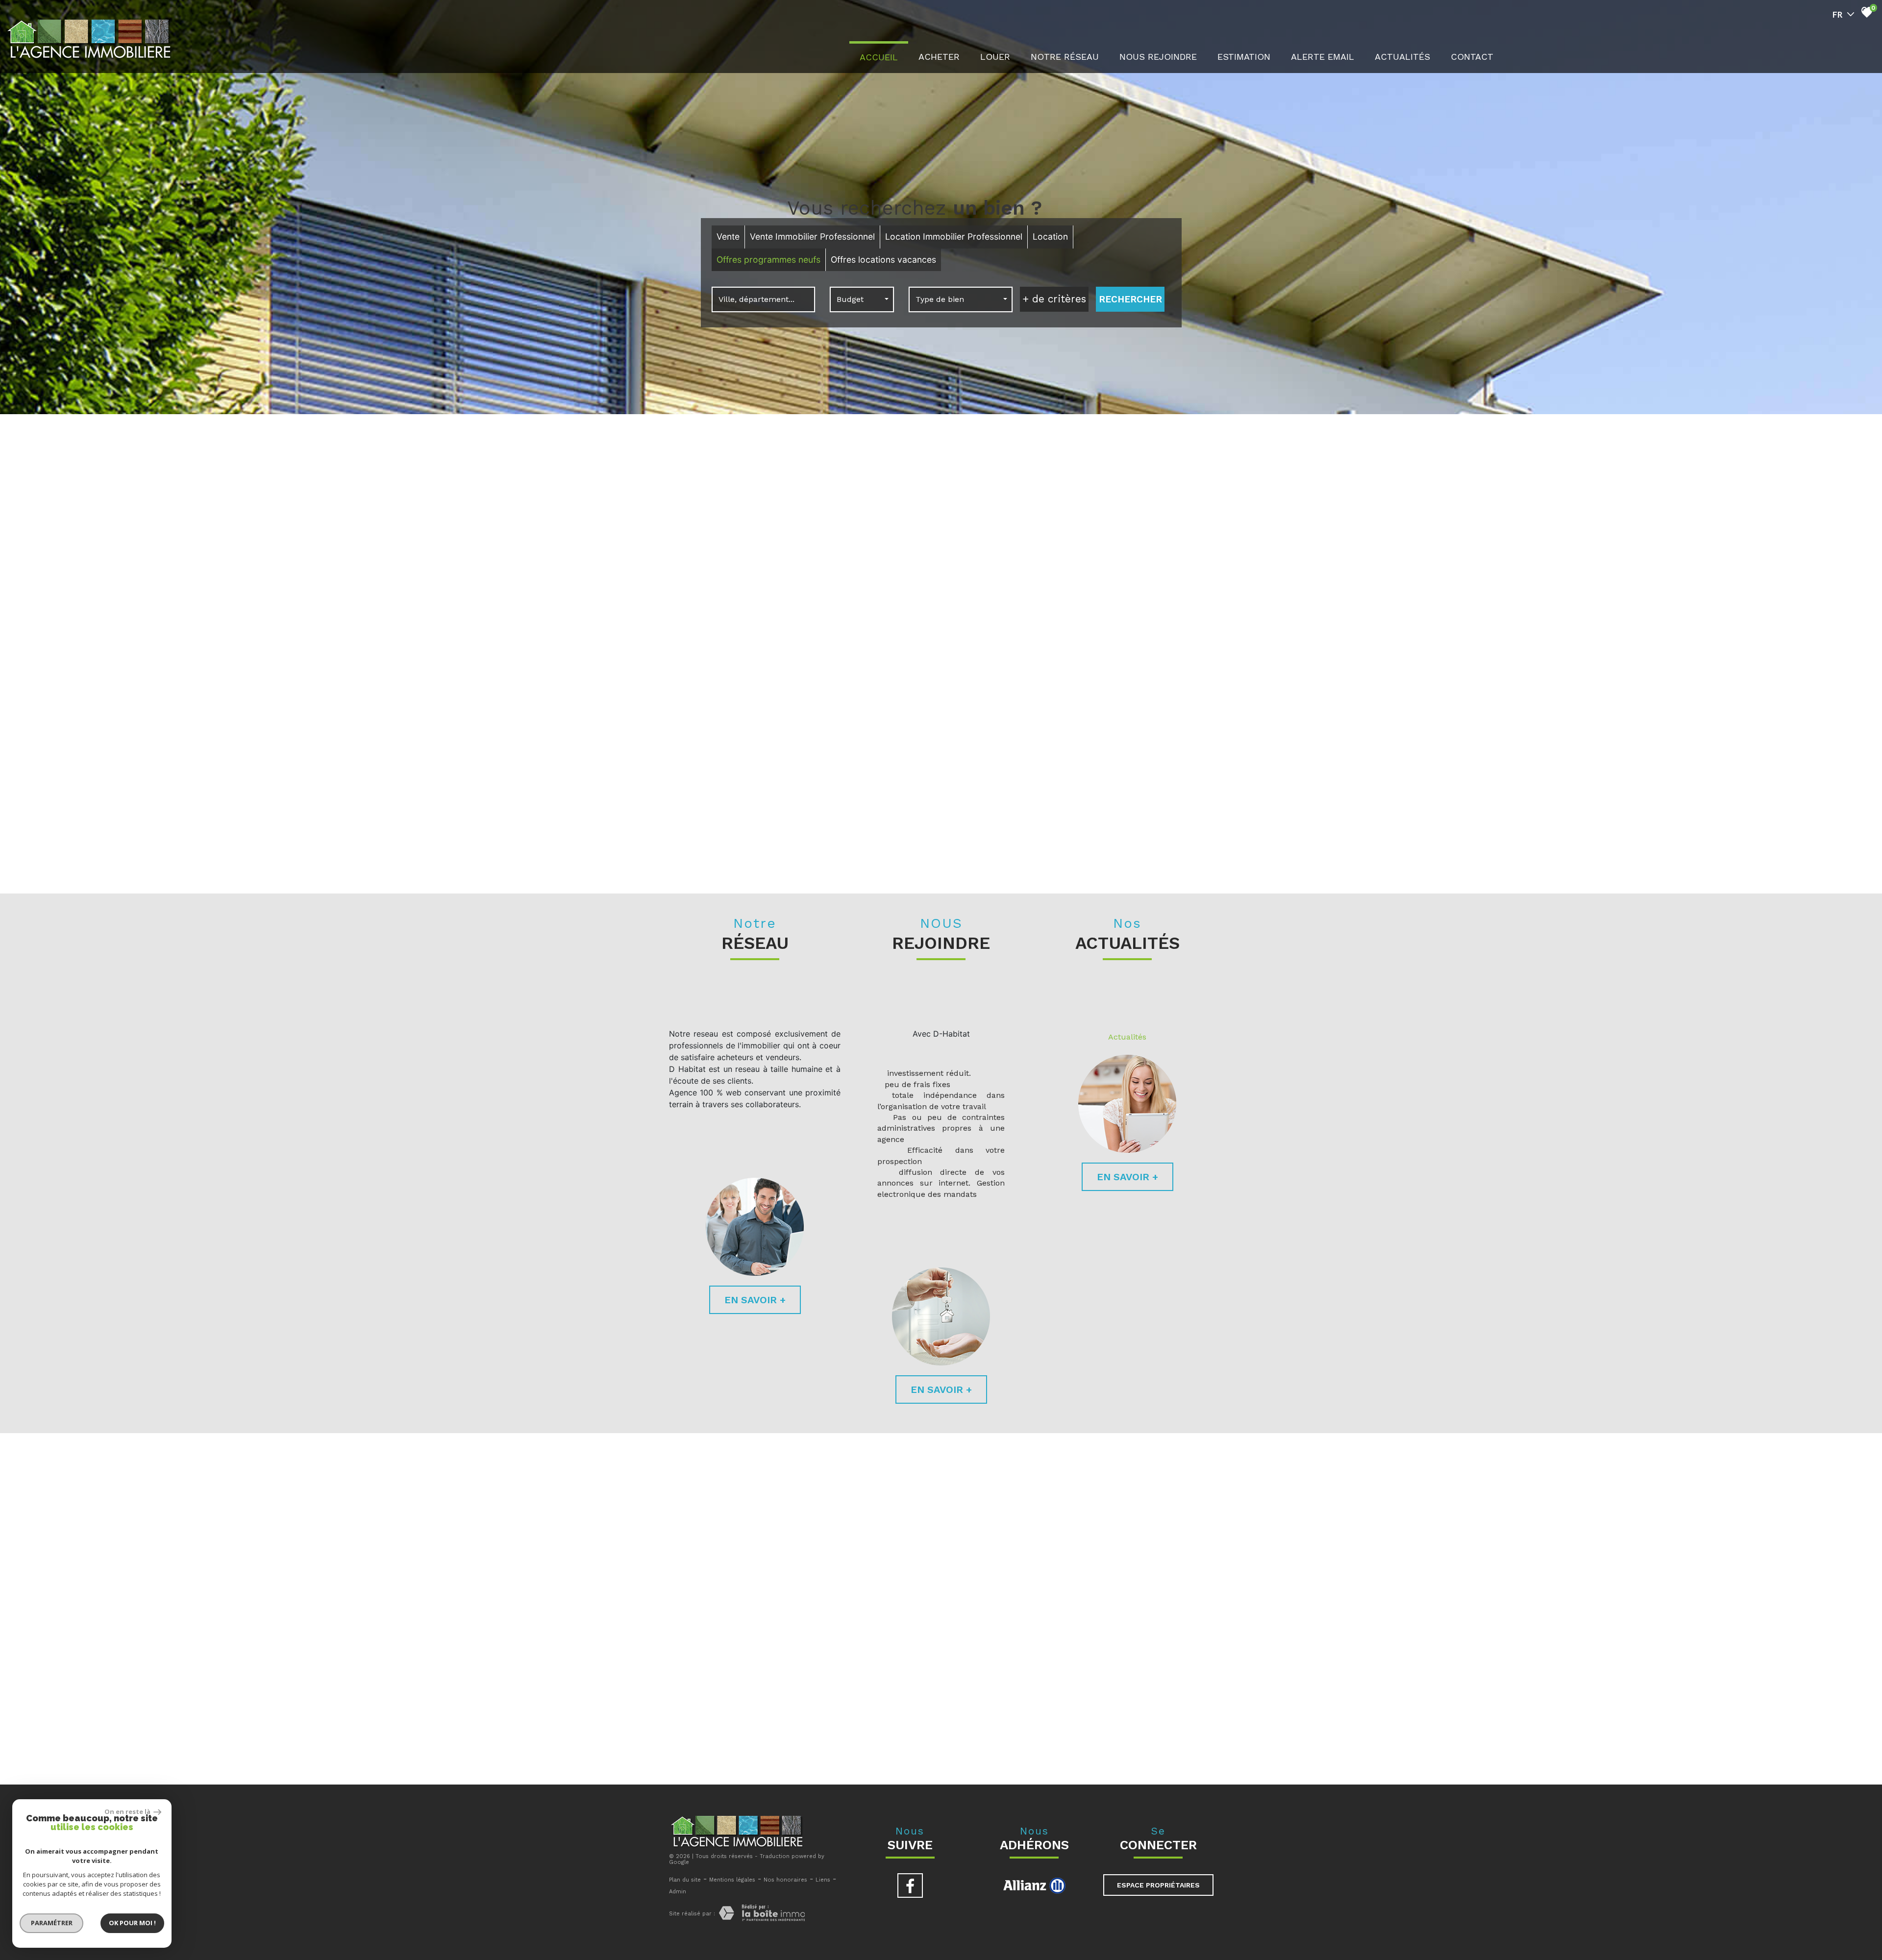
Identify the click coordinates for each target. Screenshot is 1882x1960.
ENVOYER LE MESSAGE (1160, 1677)
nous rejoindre (1158, 57)
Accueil (879, 57)
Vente (728, 236)
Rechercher (1130, 299)
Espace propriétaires (1158, 1885)
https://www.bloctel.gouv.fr (1168, 1750)
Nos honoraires (785, 1880)
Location (1050, 236)
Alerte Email (1323, 57)
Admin (678, 1892)
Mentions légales (732, 1880)
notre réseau (1065, 57)
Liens (823, 1880)
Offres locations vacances (883, 260)
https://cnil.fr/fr (833, 1746)
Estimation (1244, 57)
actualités (1402, 57)
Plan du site (685, 1880)
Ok (1178, 545)
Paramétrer (52, 1923)
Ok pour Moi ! (132, 1923)
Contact (1472, 57)
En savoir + (755, 1300)
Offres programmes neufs (768, 260)
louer (995, 57)
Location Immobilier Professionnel (954, 236)
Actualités (1127, 1037)
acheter (939, 57)
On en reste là (128, 1811)
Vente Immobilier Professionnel (812, 236)
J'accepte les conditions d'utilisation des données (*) (951, 1610)
